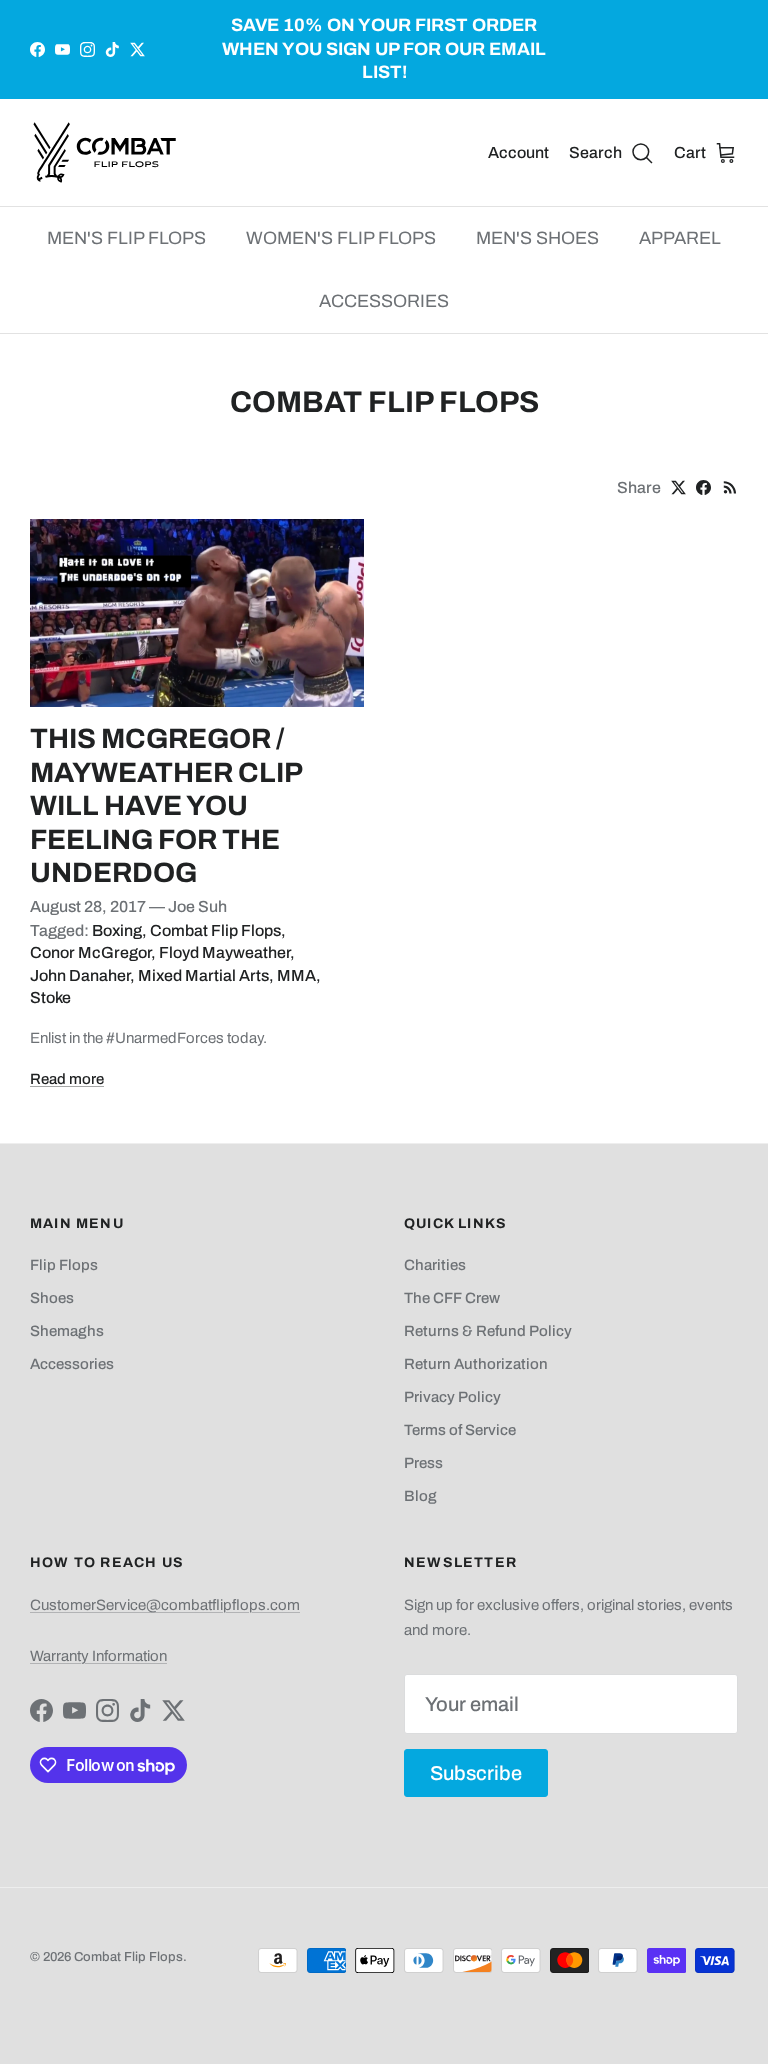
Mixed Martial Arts (203, 975)
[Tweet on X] (678, 487)
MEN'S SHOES (537, 238)
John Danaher (80, 975)
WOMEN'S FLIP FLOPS (341, 238)
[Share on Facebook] (703, 487)
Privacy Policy (452, 1397)
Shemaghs (67, 1331)
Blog (420, 1496)
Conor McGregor (90, 952)
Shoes (52, 1298)
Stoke (50, 997)
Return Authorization (476, 1364)
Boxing (117, 930)
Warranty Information (98, 1656)
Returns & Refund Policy (488, 1331)
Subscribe (476, 1773)
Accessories (72, 1364)
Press (423, 1463)
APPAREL (680, 238)
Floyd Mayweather (224, 952)
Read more (67, 1079)
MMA (296, 975)
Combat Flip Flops (215, 930)
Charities (435, 1265)
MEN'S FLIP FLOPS (126, 238)
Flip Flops (64, 1265)
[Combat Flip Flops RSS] (730, 487)
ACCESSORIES (384, 301)
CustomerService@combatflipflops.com (165, 1605)
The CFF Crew (452, 1298)
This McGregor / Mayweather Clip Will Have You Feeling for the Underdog (166, 805)
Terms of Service (460, 1430)
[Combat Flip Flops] (105, 152)
